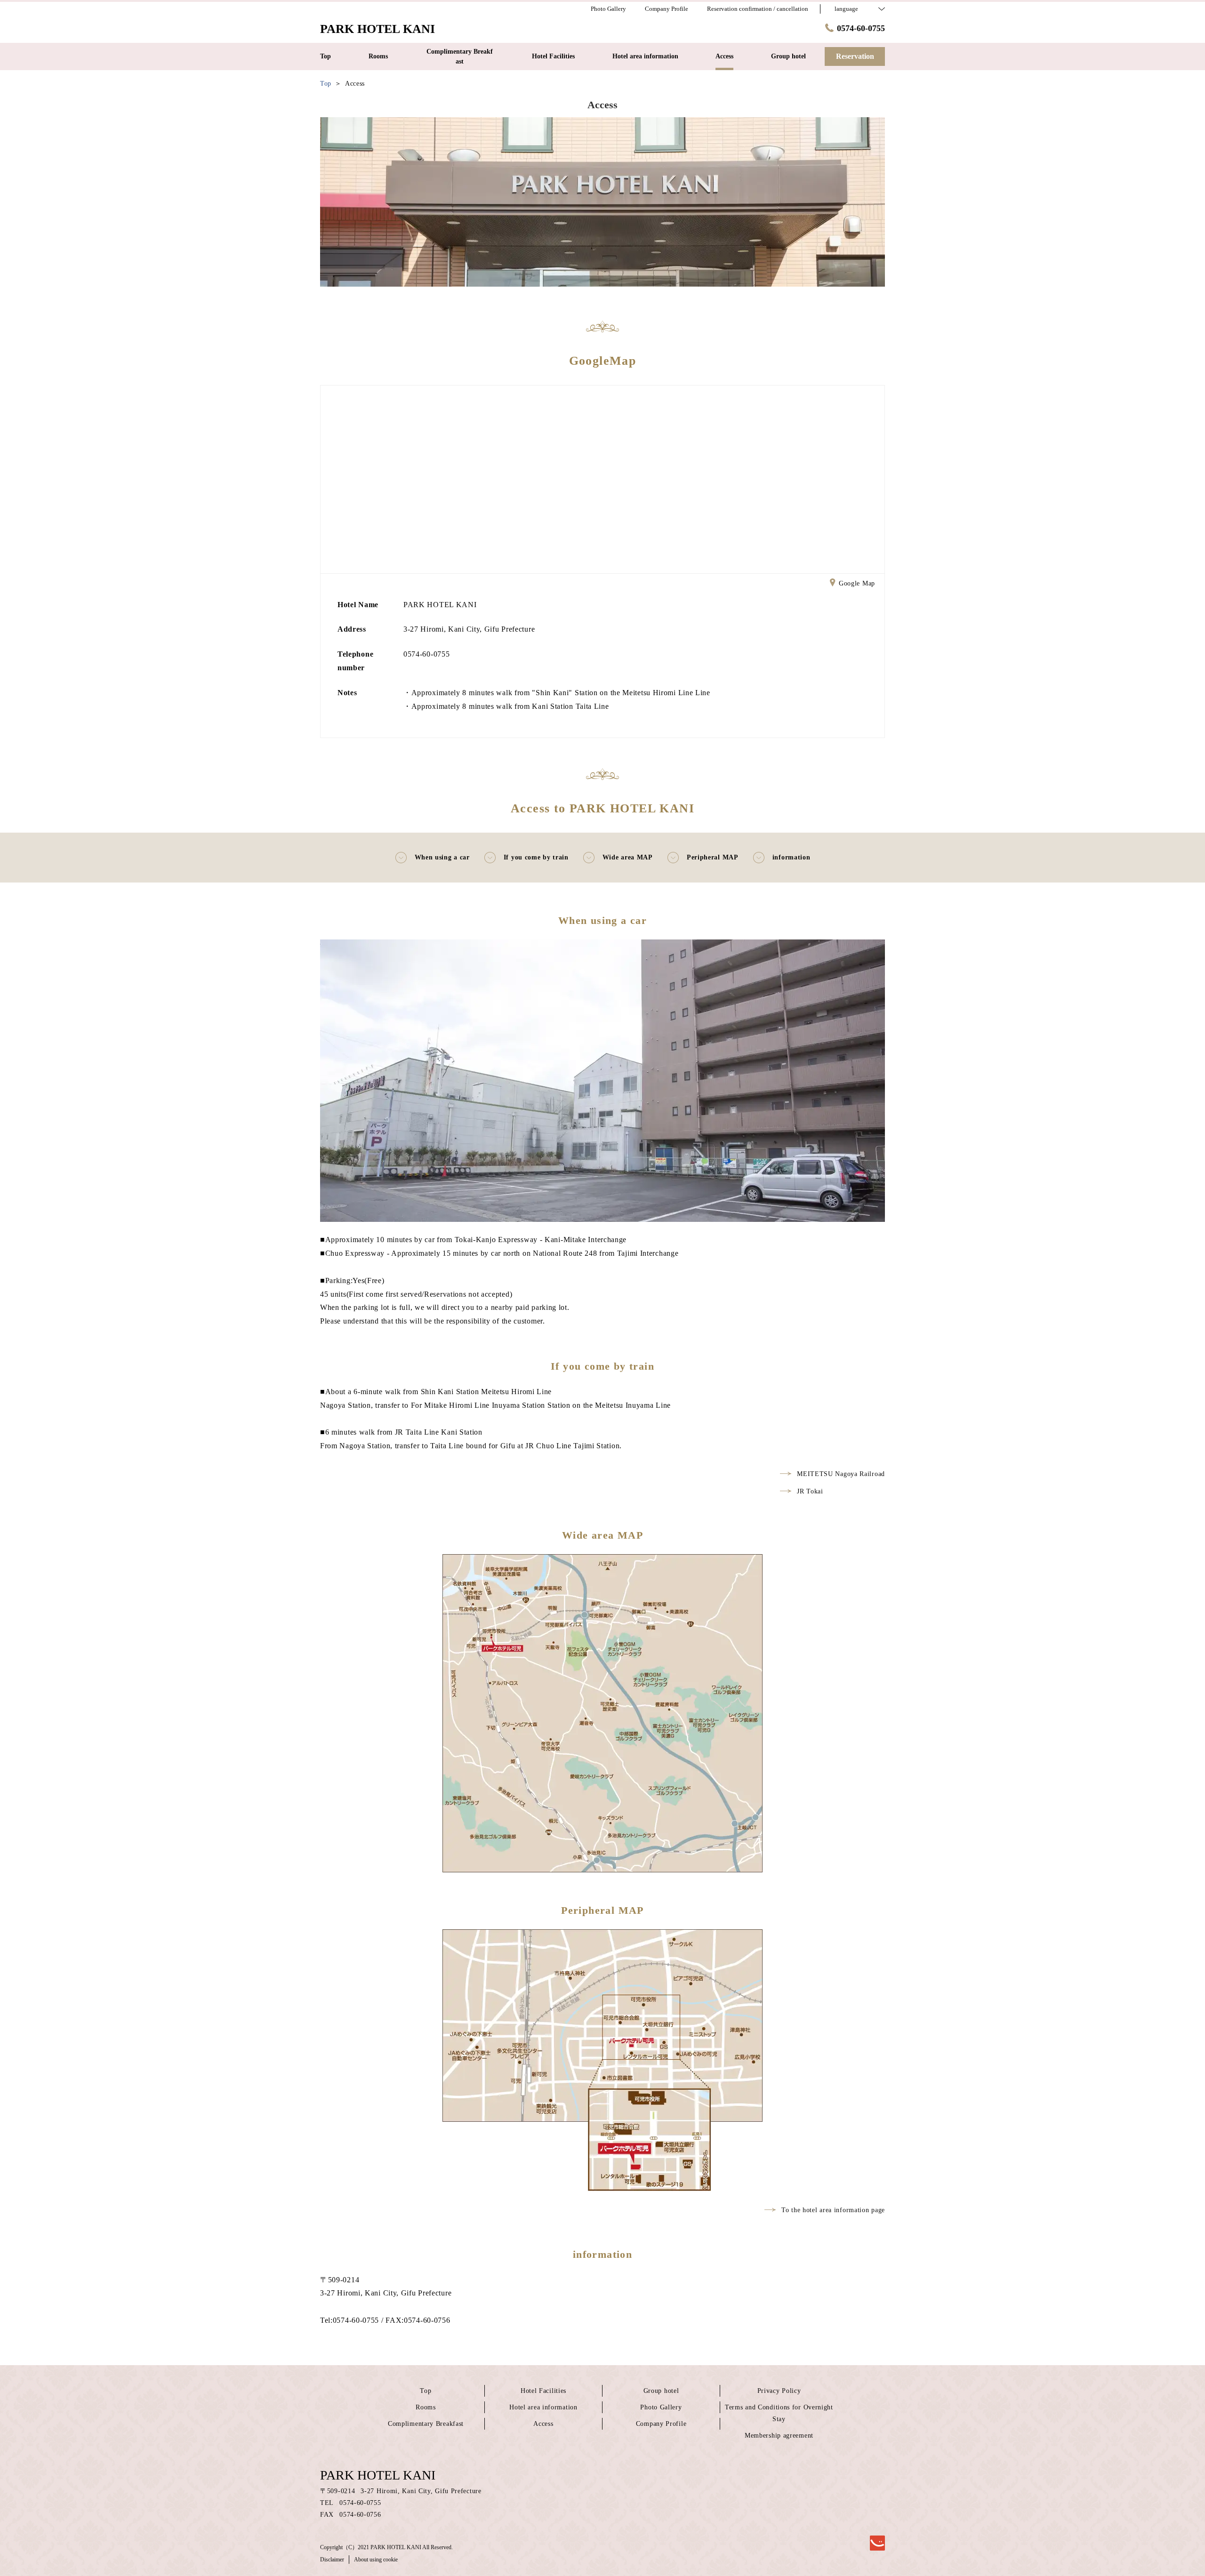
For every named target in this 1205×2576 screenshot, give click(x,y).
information (791, 857)
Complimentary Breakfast (426, 2424)
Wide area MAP (628, 857)
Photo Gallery (661, 2407)
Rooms (426, 2407)
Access (543, 2424)
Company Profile (661, 2424)
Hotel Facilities (543, 2391)
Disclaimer (332, 2560)
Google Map (857, 583)
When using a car (442, 857)
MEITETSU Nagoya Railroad (841, 1474)
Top (426, 2391)
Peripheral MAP (713, 857)
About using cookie (376, 2560)
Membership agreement (779, 2436)
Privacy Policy (779, 2391)
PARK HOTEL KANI (378, 2475)
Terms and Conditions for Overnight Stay (779, 2413)
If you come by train (536, 857)
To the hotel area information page (833, 2210)
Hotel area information (543, 2407)
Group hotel (661, 2391)
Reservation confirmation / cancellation (758, 9)
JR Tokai (810, 1491)
